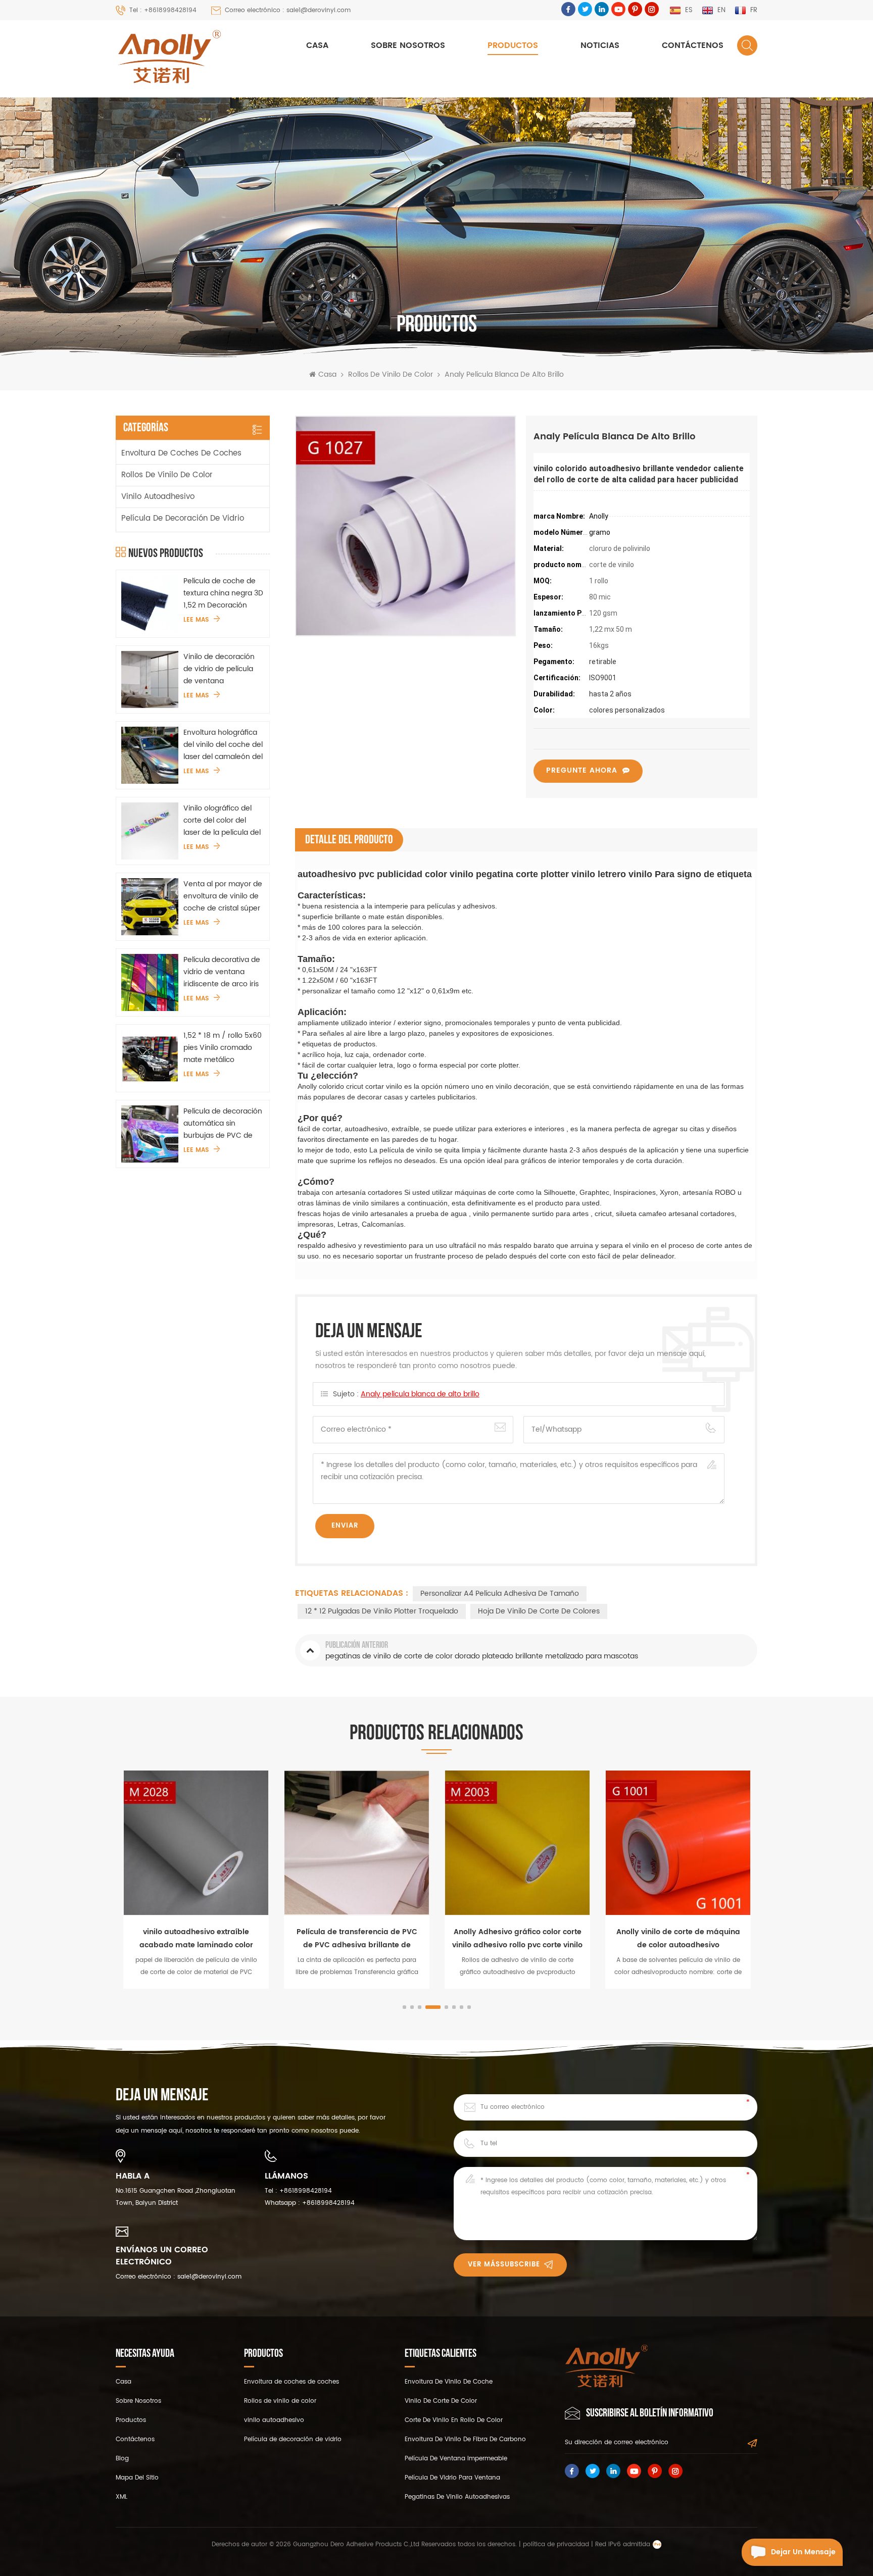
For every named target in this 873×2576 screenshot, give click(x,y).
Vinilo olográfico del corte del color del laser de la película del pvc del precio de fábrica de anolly (222, 821)
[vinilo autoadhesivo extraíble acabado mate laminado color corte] (196, 1843)
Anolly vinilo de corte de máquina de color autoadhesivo (678, 1938)
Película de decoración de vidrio (183, 518)
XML (122, 2497)
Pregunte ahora (582, 770)
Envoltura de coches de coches (181, 453)
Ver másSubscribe (504, 2265)
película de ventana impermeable (456, 2459)
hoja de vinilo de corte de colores (539, 1611)
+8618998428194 (306, 2191)
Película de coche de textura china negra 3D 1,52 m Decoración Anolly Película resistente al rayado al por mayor (223, 593)
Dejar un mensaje (803, 2552)
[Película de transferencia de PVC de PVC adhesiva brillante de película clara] (357, 1843)
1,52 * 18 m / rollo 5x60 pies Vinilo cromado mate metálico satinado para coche (223, 1048)
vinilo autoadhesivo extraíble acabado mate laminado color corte (196, 1939)
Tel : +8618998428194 (163, 10)
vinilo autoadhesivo (158, 497)
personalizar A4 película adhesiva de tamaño (500, 1594)
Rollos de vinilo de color (391, 375)
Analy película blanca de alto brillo (420, 1394)
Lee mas (196, 620)
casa (124, 2382)
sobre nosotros (408, 45)
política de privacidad (556, 2544)
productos (131, 2420)
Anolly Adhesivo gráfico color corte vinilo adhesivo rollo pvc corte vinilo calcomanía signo (517, 1939)
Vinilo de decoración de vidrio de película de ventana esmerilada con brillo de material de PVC (220, 669)
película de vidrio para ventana (452, 2478)
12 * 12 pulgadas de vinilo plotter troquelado (382, 1611)
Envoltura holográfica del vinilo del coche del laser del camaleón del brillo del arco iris (223, 745)
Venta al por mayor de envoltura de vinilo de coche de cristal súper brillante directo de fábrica (223, 896)
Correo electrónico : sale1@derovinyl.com (288, 10)
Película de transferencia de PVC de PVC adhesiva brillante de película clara (357, 1939)
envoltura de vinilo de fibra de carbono (465, 2439)
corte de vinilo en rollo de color (454, 2420)
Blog (122, 2459)
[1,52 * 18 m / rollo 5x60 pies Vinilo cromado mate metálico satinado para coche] (150, 1058)
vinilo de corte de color (441, 2401)
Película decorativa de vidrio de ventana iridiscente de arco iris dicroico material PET (222, 972)
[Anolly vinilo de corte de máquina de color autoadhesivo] (678, 1843)
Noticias (600, 45)
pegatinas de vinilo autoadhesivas (457, 2497)
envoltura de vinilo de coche (449, 2382)
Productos (513, 45)
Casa (317, 45)
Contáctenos (693, 45)
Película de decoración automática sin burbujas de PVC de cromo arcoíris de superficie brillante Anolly (223, 1124)
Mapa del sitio (137, 2478)
